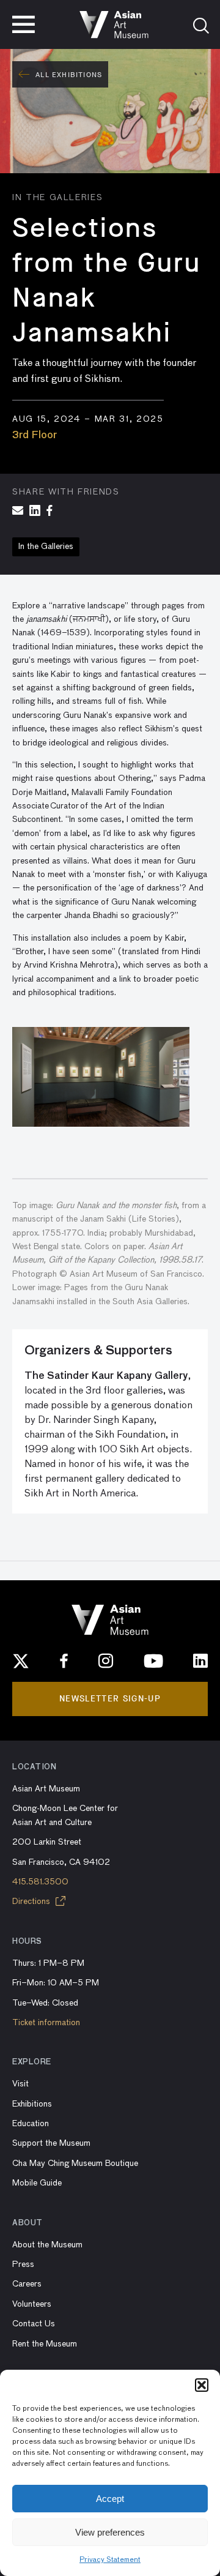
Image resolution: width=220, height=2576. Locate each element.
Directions (32, 1902)
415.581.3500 (40, 1882)
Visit (20, 2084)
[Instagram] (106, 1661)
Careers (27, 2284)
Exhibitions (32, 2104)
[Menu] (24, 24)
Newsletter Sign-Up (110, 1699)
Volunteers (32, 2304)
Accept (110, 2499)
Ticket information (46, 2023)
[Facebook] (64, 1661)
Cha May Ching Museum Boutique (75, 2163)
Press (23, 2264)
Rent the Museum (45, 2344)
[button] (202, 2385)
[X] (21, 1661)
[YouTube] (153, 1661)
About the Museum (47, 2245)
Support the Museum (51, 2143)
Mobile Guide (37, 2183)
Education (31, 2124)
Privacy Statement (110, 2560)
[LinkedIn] (200, 1661)
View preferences (110, 2532)
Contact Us (34, 2324)
